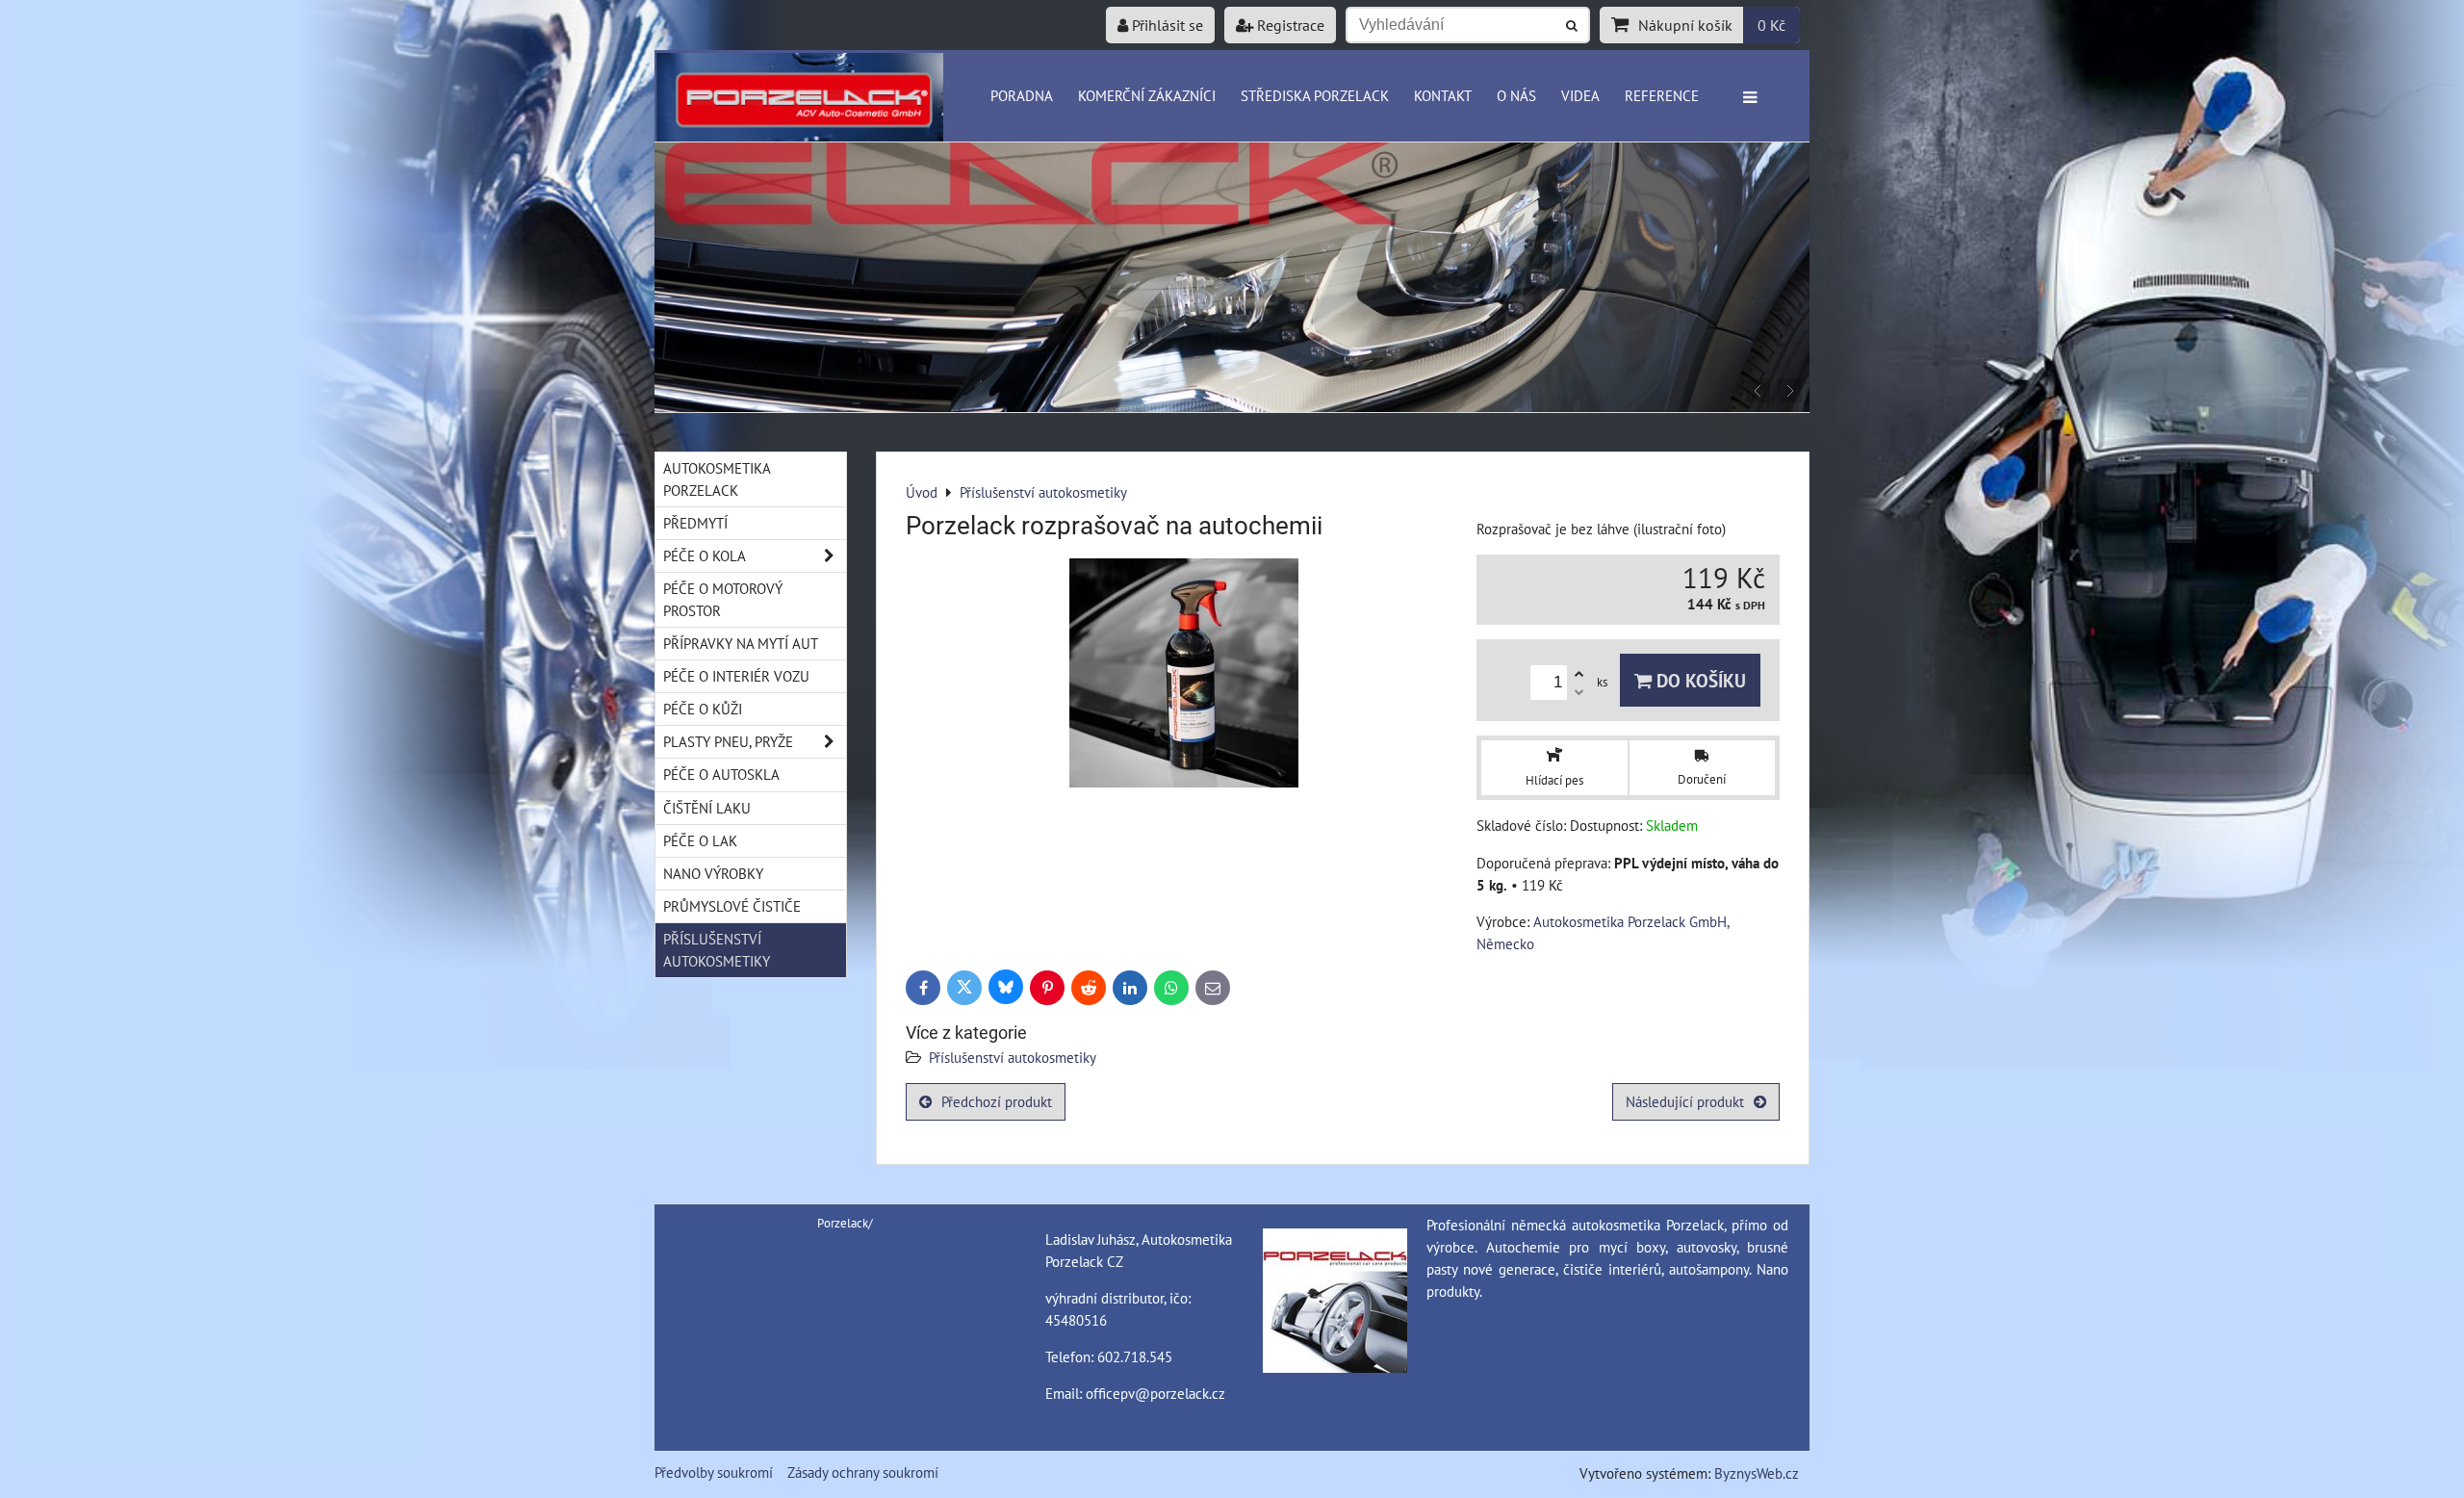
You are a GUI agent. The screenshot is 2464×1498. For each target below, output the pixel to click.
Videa (1580, 95)
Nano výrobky (713, 873)
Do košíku (1699, 680)
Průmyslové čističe (732, 906)
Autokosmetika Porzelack (717, 479)
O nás (1516, 95)
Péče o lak (700, 840)
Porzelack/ (845, 1223)
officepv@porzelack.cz (1155, 1393)
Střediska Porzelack (1315, 95)
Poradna (1022, 95)
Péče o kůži (703, 709)
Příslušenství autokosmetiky (1013, 1057)
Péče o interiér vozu (736, 676)
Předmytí (695, 523)
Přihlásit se (1166, 25)
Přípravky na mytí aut (741, 643)
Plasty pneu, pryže (728, 741)
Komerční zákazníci (1147, 95)
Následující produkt (1685, 1101)
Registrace (1289, 25)
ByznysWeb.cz (1757, 1473)
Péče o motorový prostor (723, 599)
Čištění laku (707, 808)
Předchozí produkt (997, 1101)
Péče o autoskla (721, 774)
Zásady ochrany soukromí (863, 1472)
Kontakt (1443, 95)
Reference (1662, 95)
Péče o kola (705, 555)
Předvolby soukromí (714, 1472)
